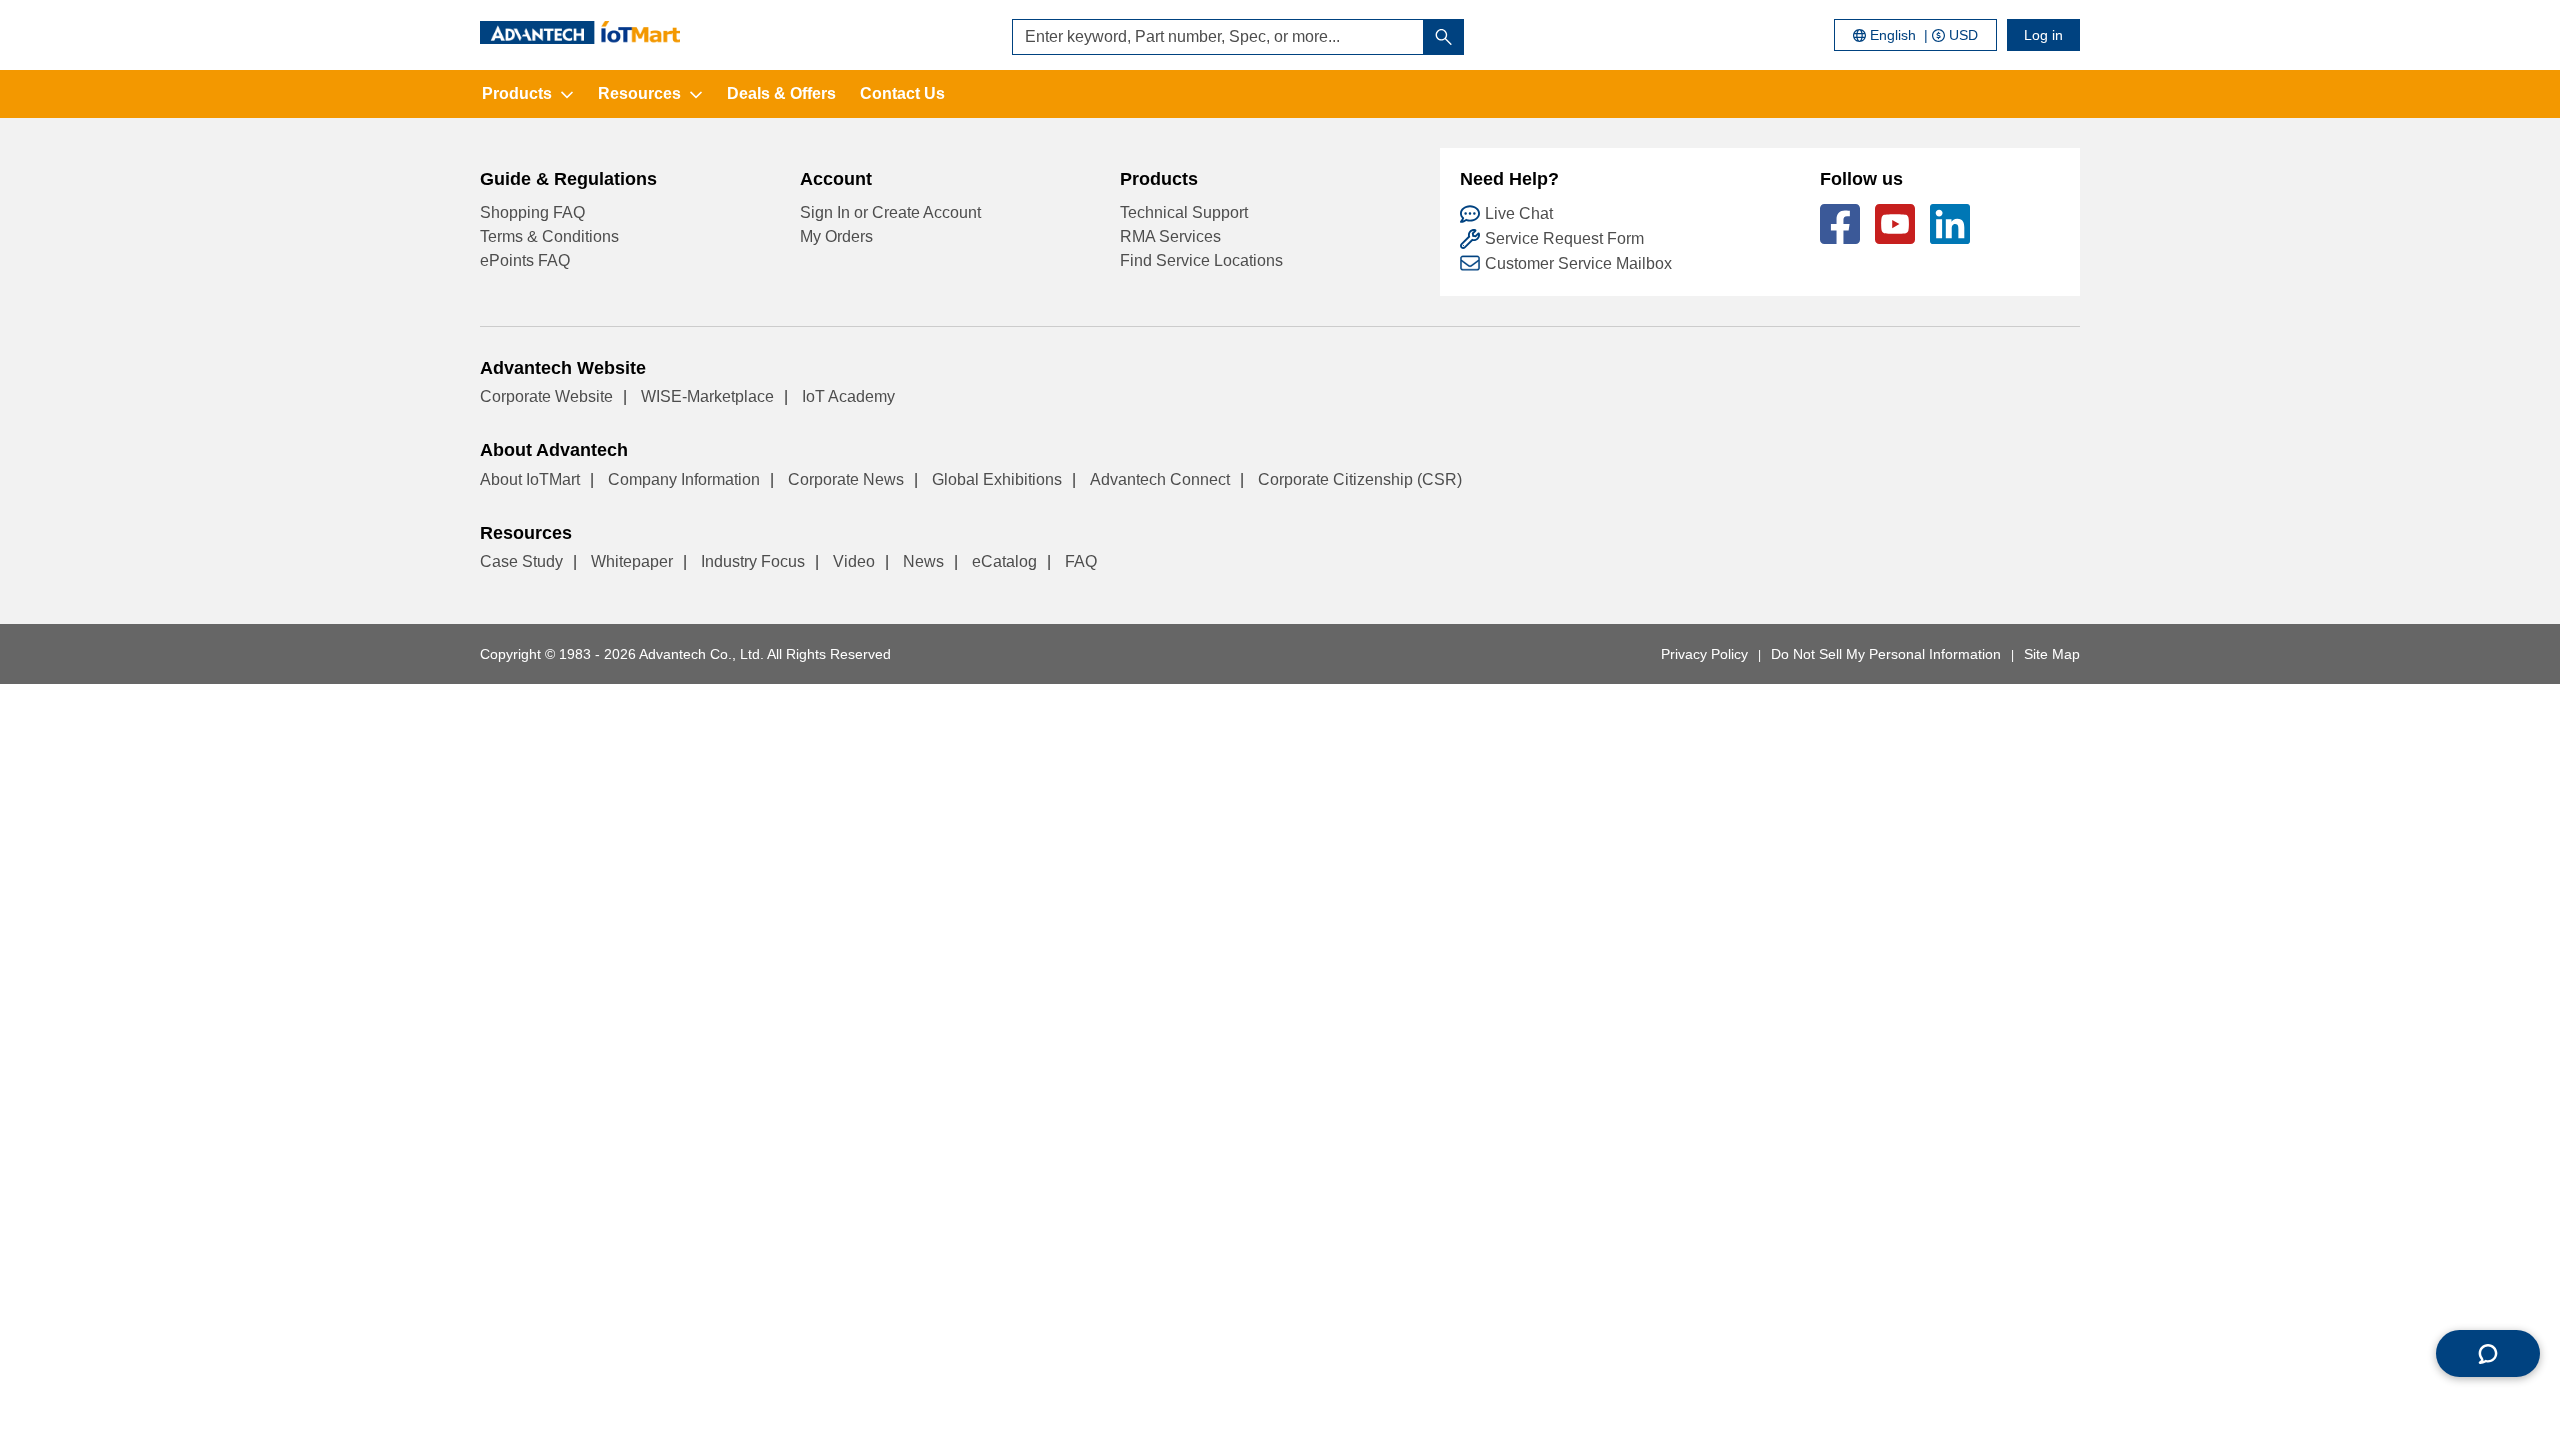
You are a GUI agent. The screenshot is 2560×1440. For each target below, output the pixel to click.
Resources (639, 93)
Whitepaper (632, 561)
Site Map (2052, 654)
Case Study (521, 561)
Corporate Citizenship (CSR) (1360, 479)
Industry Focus (753, 561)
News (923, 561)
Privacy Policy (1704, 654)
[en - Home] (580, 32)
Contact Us (902, 93)
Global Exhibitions (997, 479)
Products (517, 93)
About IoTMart (530, 479)
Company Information (684, 479)
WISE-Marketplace (707, 396)
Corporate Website (546, 396)
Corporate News (846, 479)
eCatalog (1004, 561)
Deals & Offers (781, 93)
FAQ (1081, 561)
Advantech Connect (1160, 479)
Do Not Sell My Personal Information (1886, 654)
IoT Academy (848, 396)
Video (854, 561)
